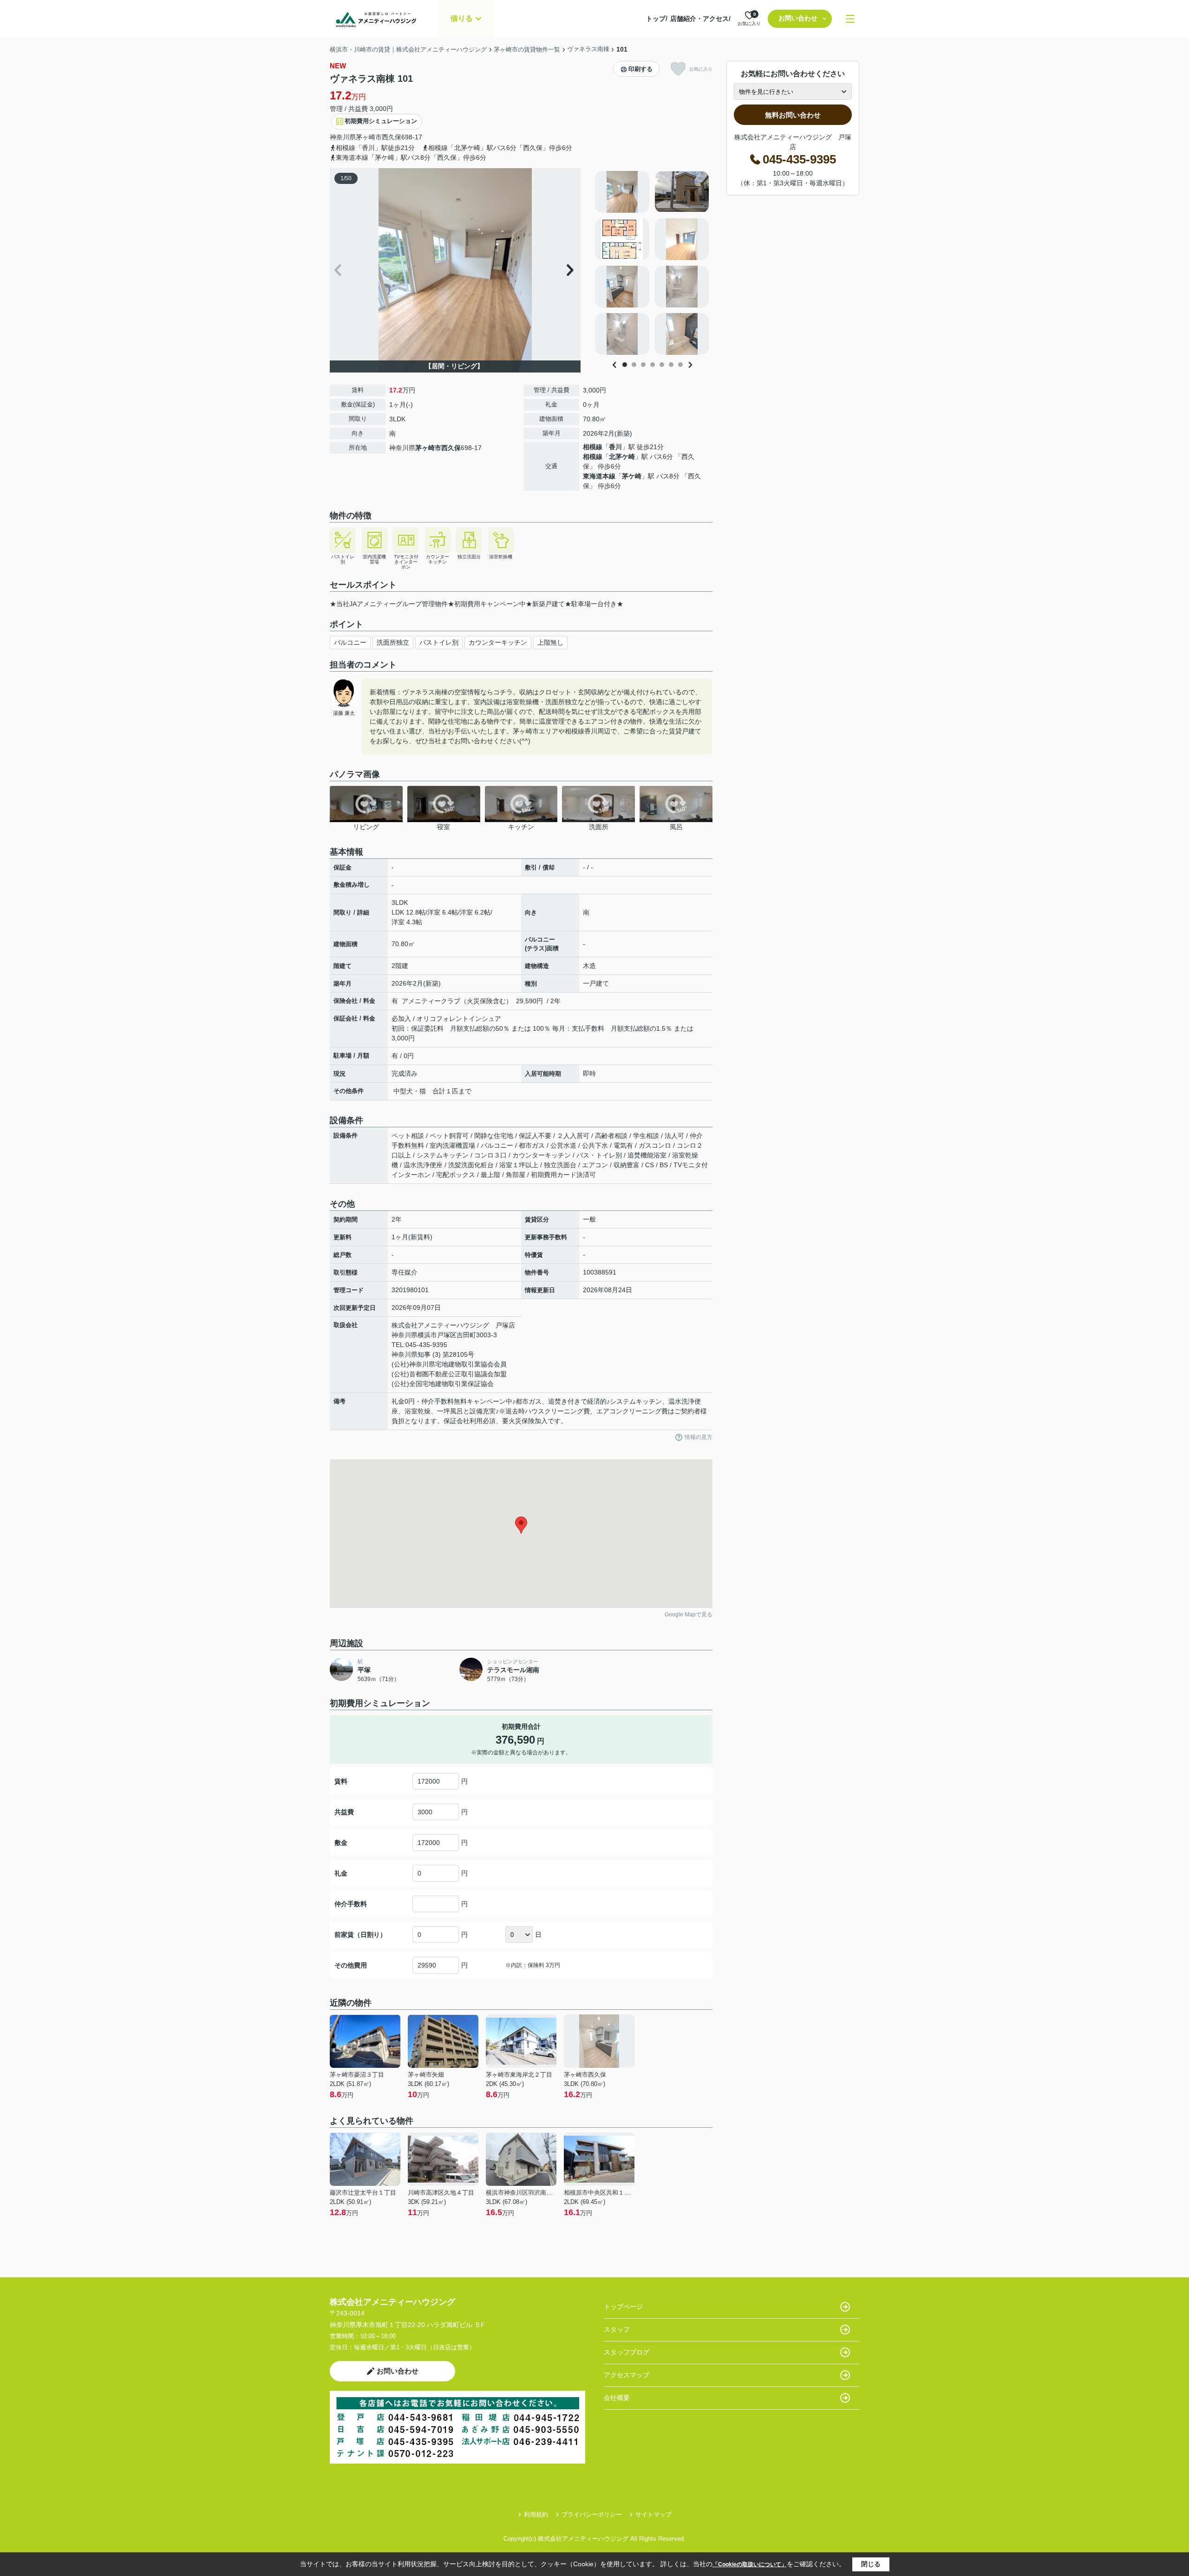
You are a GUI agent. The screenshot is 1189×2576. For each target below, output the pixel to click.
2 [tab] (634, 365)
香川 (615, 447)
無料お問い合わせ (793, 115)
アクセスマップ (627, 2375)
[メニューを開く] (850, 19)
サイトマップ (653, 2514)
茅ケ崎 (632, 476)
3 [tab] (643, 365)
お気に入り (701, 69)
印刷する (640, 69)
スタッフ (617, 2329)
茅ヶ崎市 (369, 137)
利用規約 (536, 2514)
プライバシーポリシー (592, 2514)
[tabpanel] (652, 263)
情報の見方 (699, 1437)
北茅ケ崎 (622, 457)
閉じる (871, 2564)
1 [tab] (625, 365)
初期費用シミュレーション (381, 121)
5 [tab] (662, 365)
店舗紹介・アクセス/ (700, 19)
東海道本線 (599, 476)
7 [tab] (680, 365)
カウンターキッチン (498, 642)
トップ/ (657, 19)
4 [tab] (653, 365)
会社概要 (617, 2398)
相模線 (593, 447)
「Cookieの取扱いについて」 (750, 2564)
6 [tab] (671, 365)
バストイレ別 (439, 642)
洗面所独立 (393, 642)
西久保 (392, 137)
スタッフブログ (627, 2352)
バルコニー (350, 642)
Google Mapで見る (689, 1615)
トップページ (623, 2307)
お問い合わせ (798, 18)
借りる (462, 18)
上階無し (550, 642)
